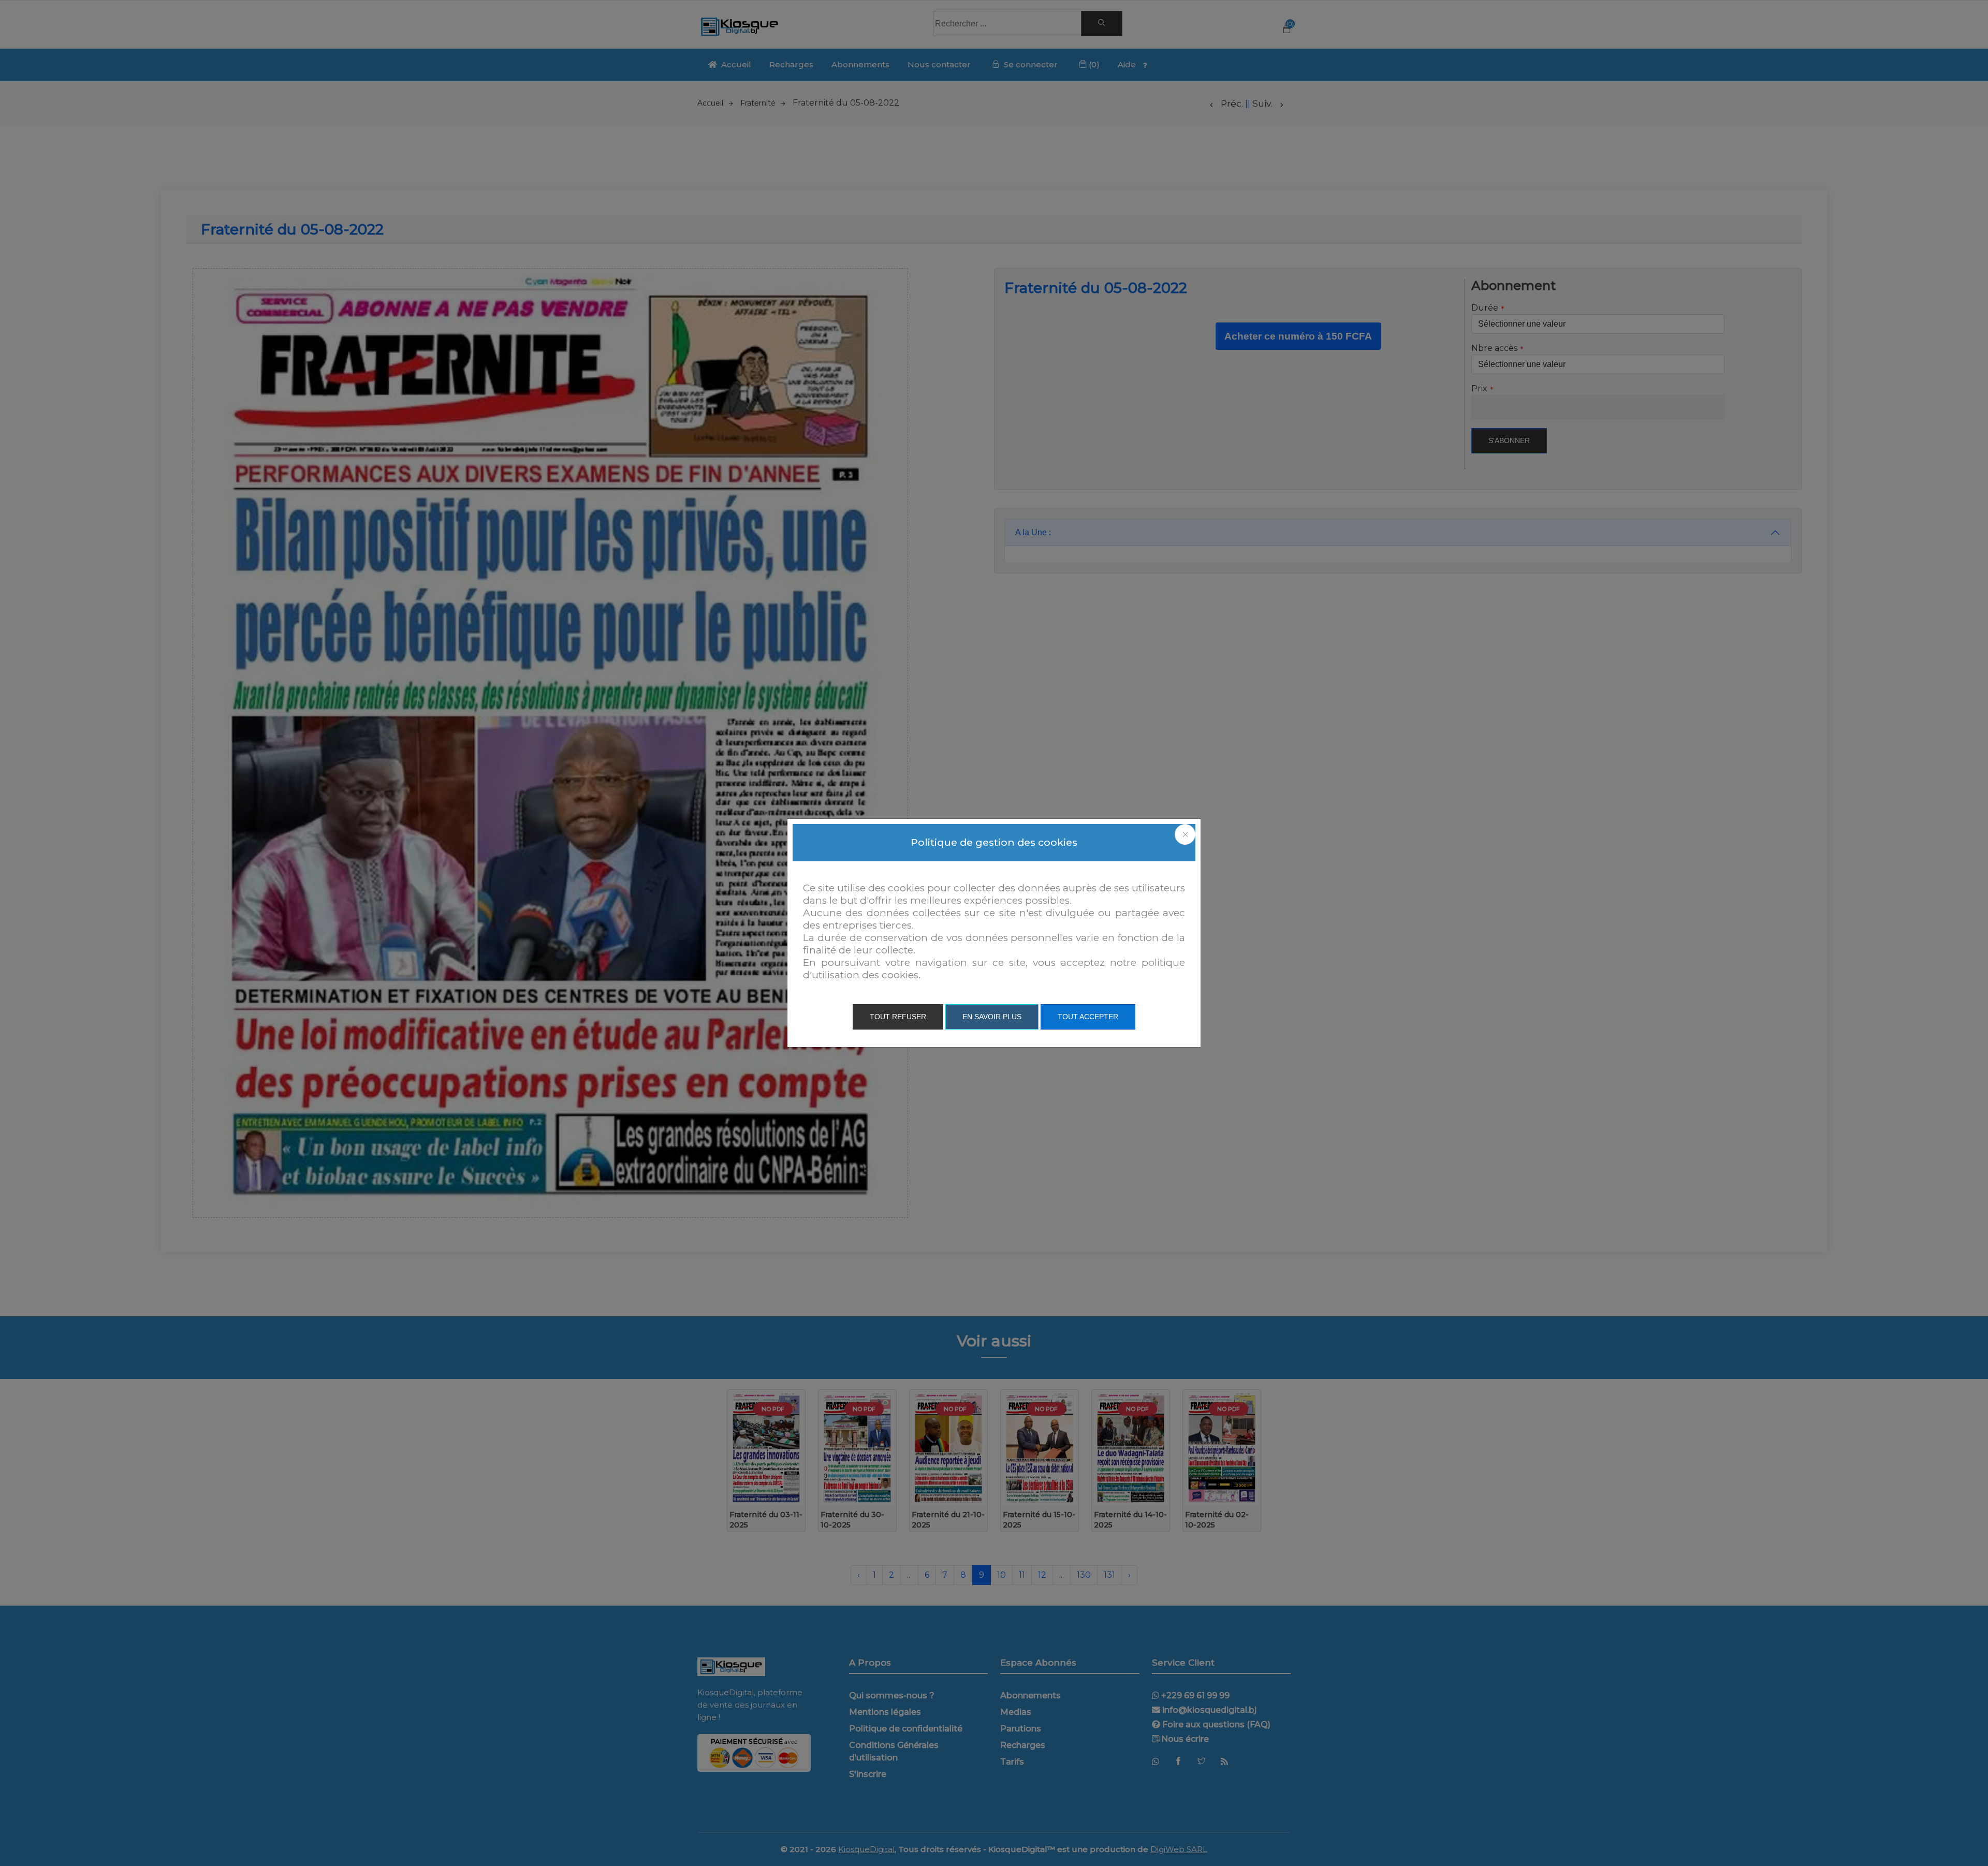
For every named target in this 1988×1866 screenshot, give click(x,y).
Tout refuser (898, 1017)
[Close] (1185, 834)
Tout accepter (1088, 1017)
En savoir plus (992, 1017)
